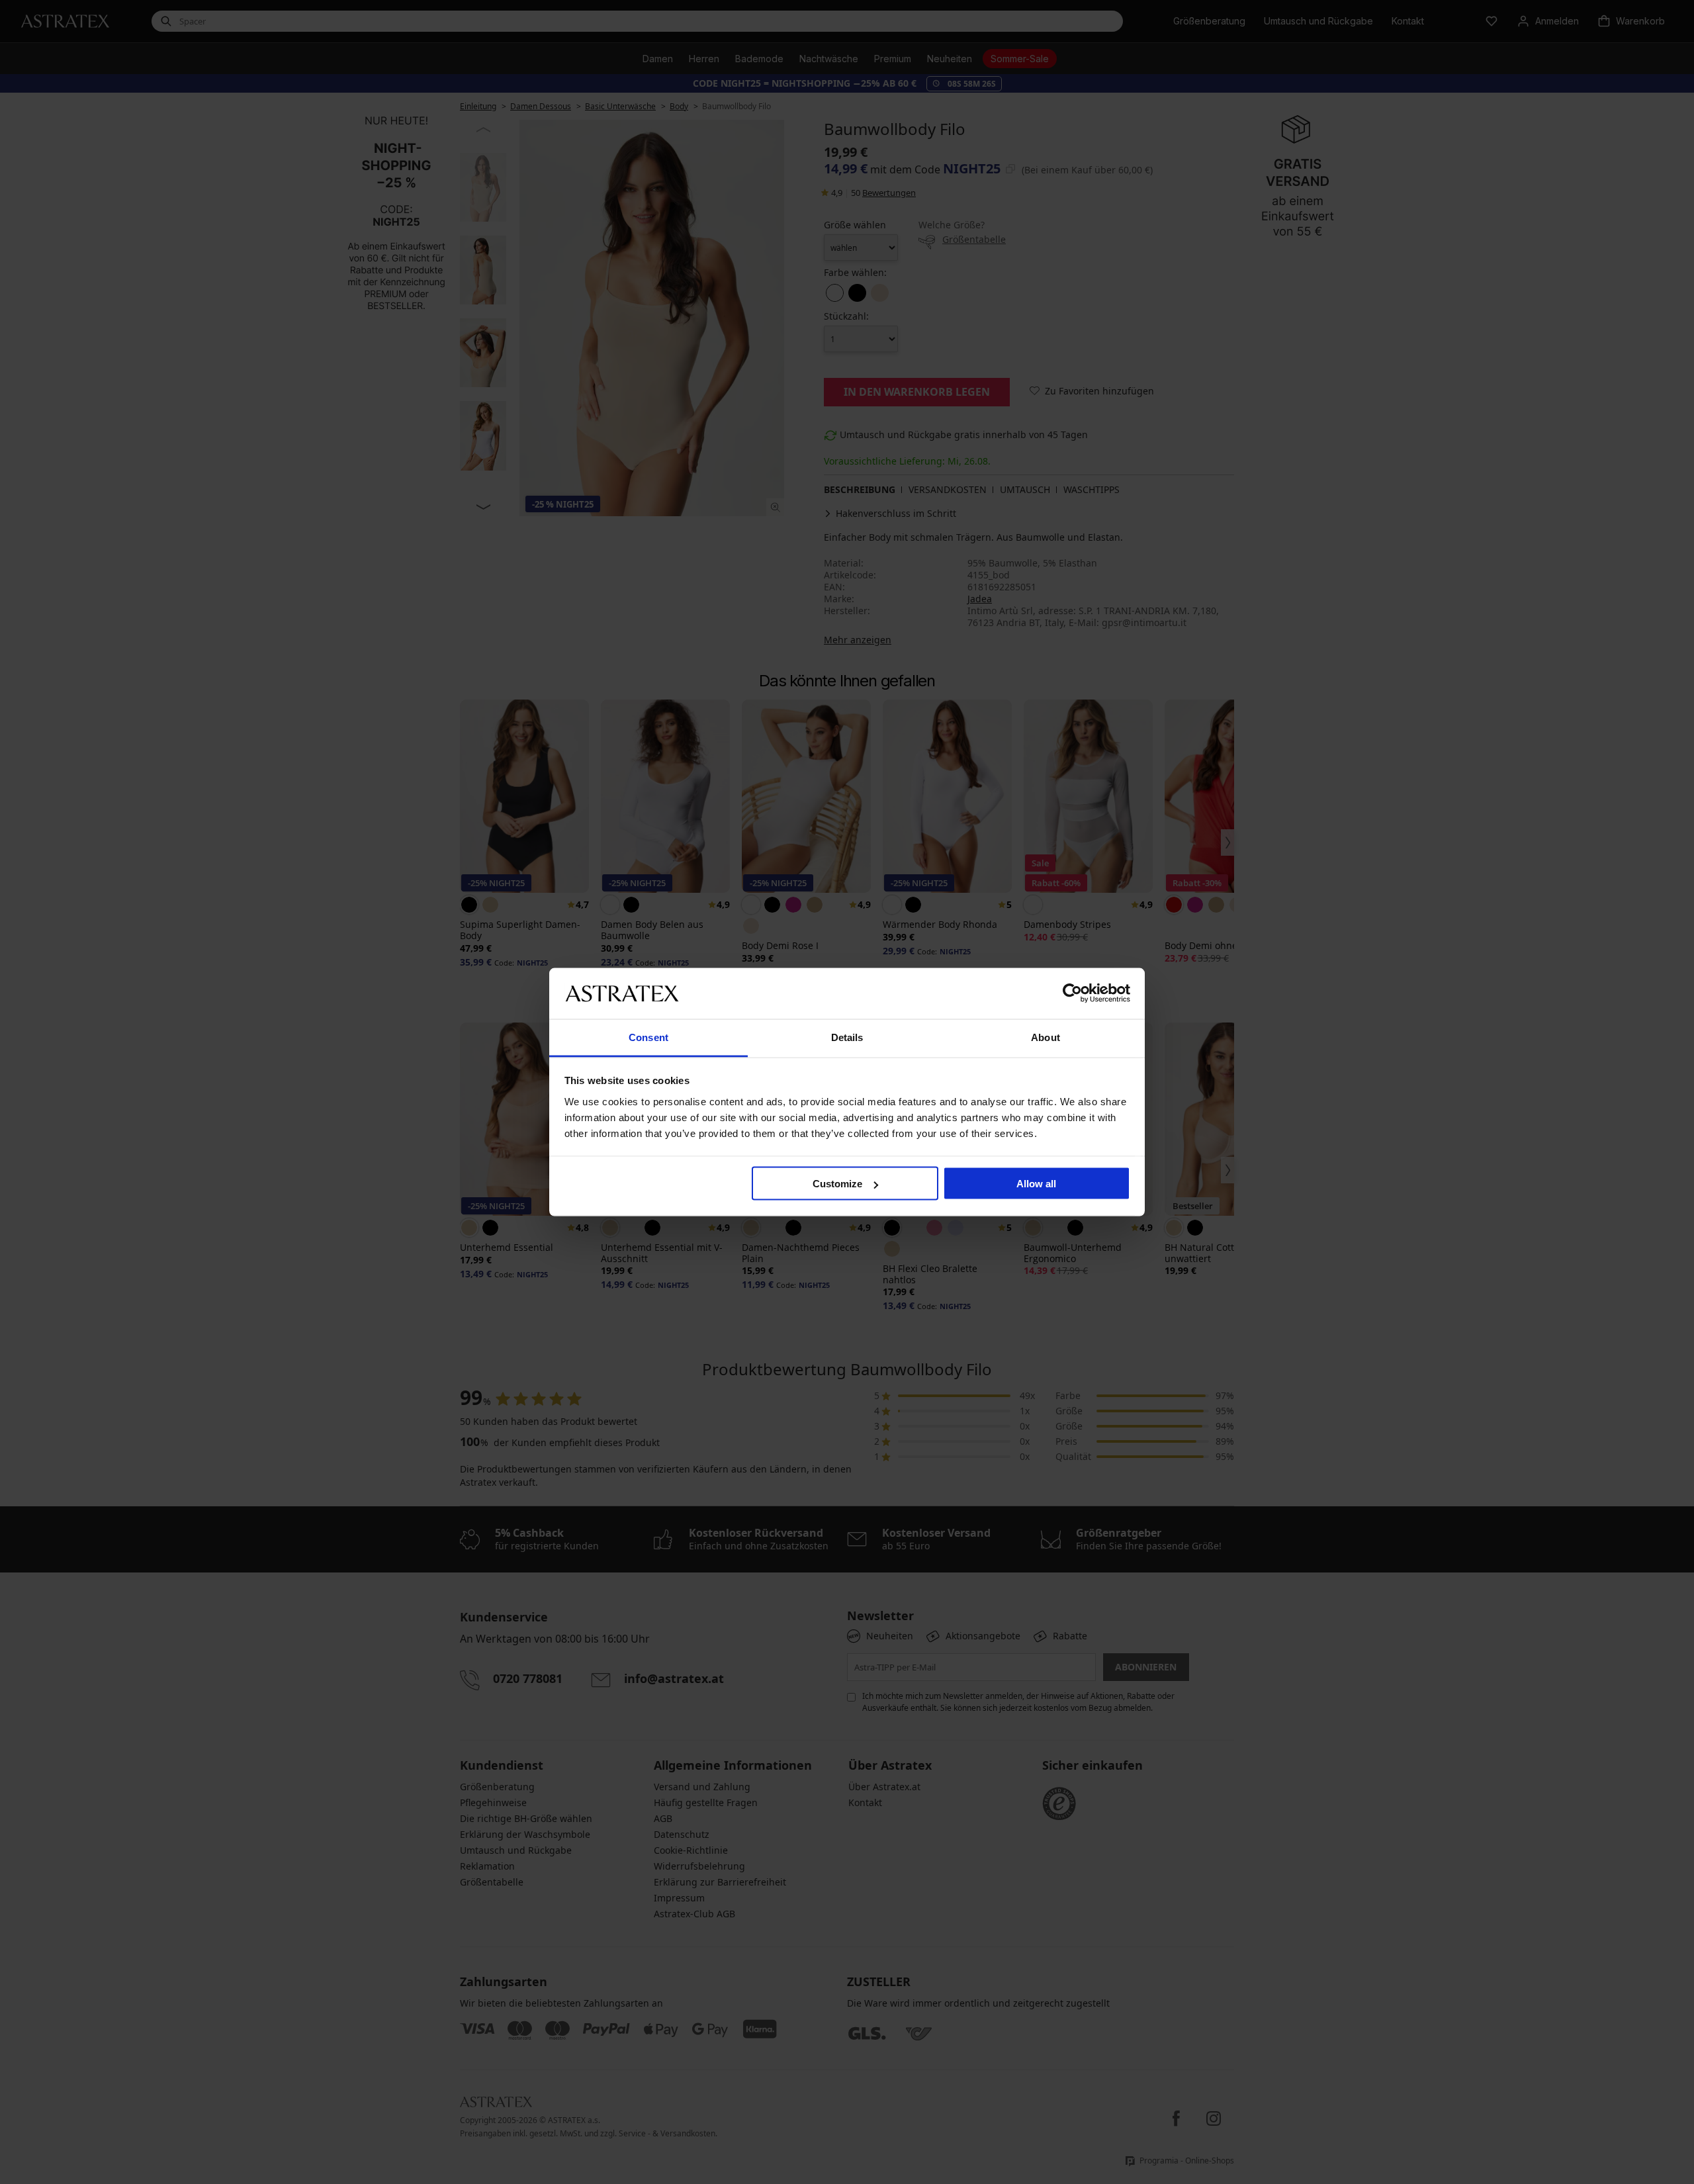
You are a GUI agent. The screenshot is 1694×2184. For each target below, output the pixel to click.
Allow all (1036, 1184)
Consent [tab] (648, 1037)
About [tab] (1046, 1037)
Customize (837, 1184)
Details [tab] (847, 1037)
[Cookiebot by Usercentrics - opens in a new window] (1072, 993)
